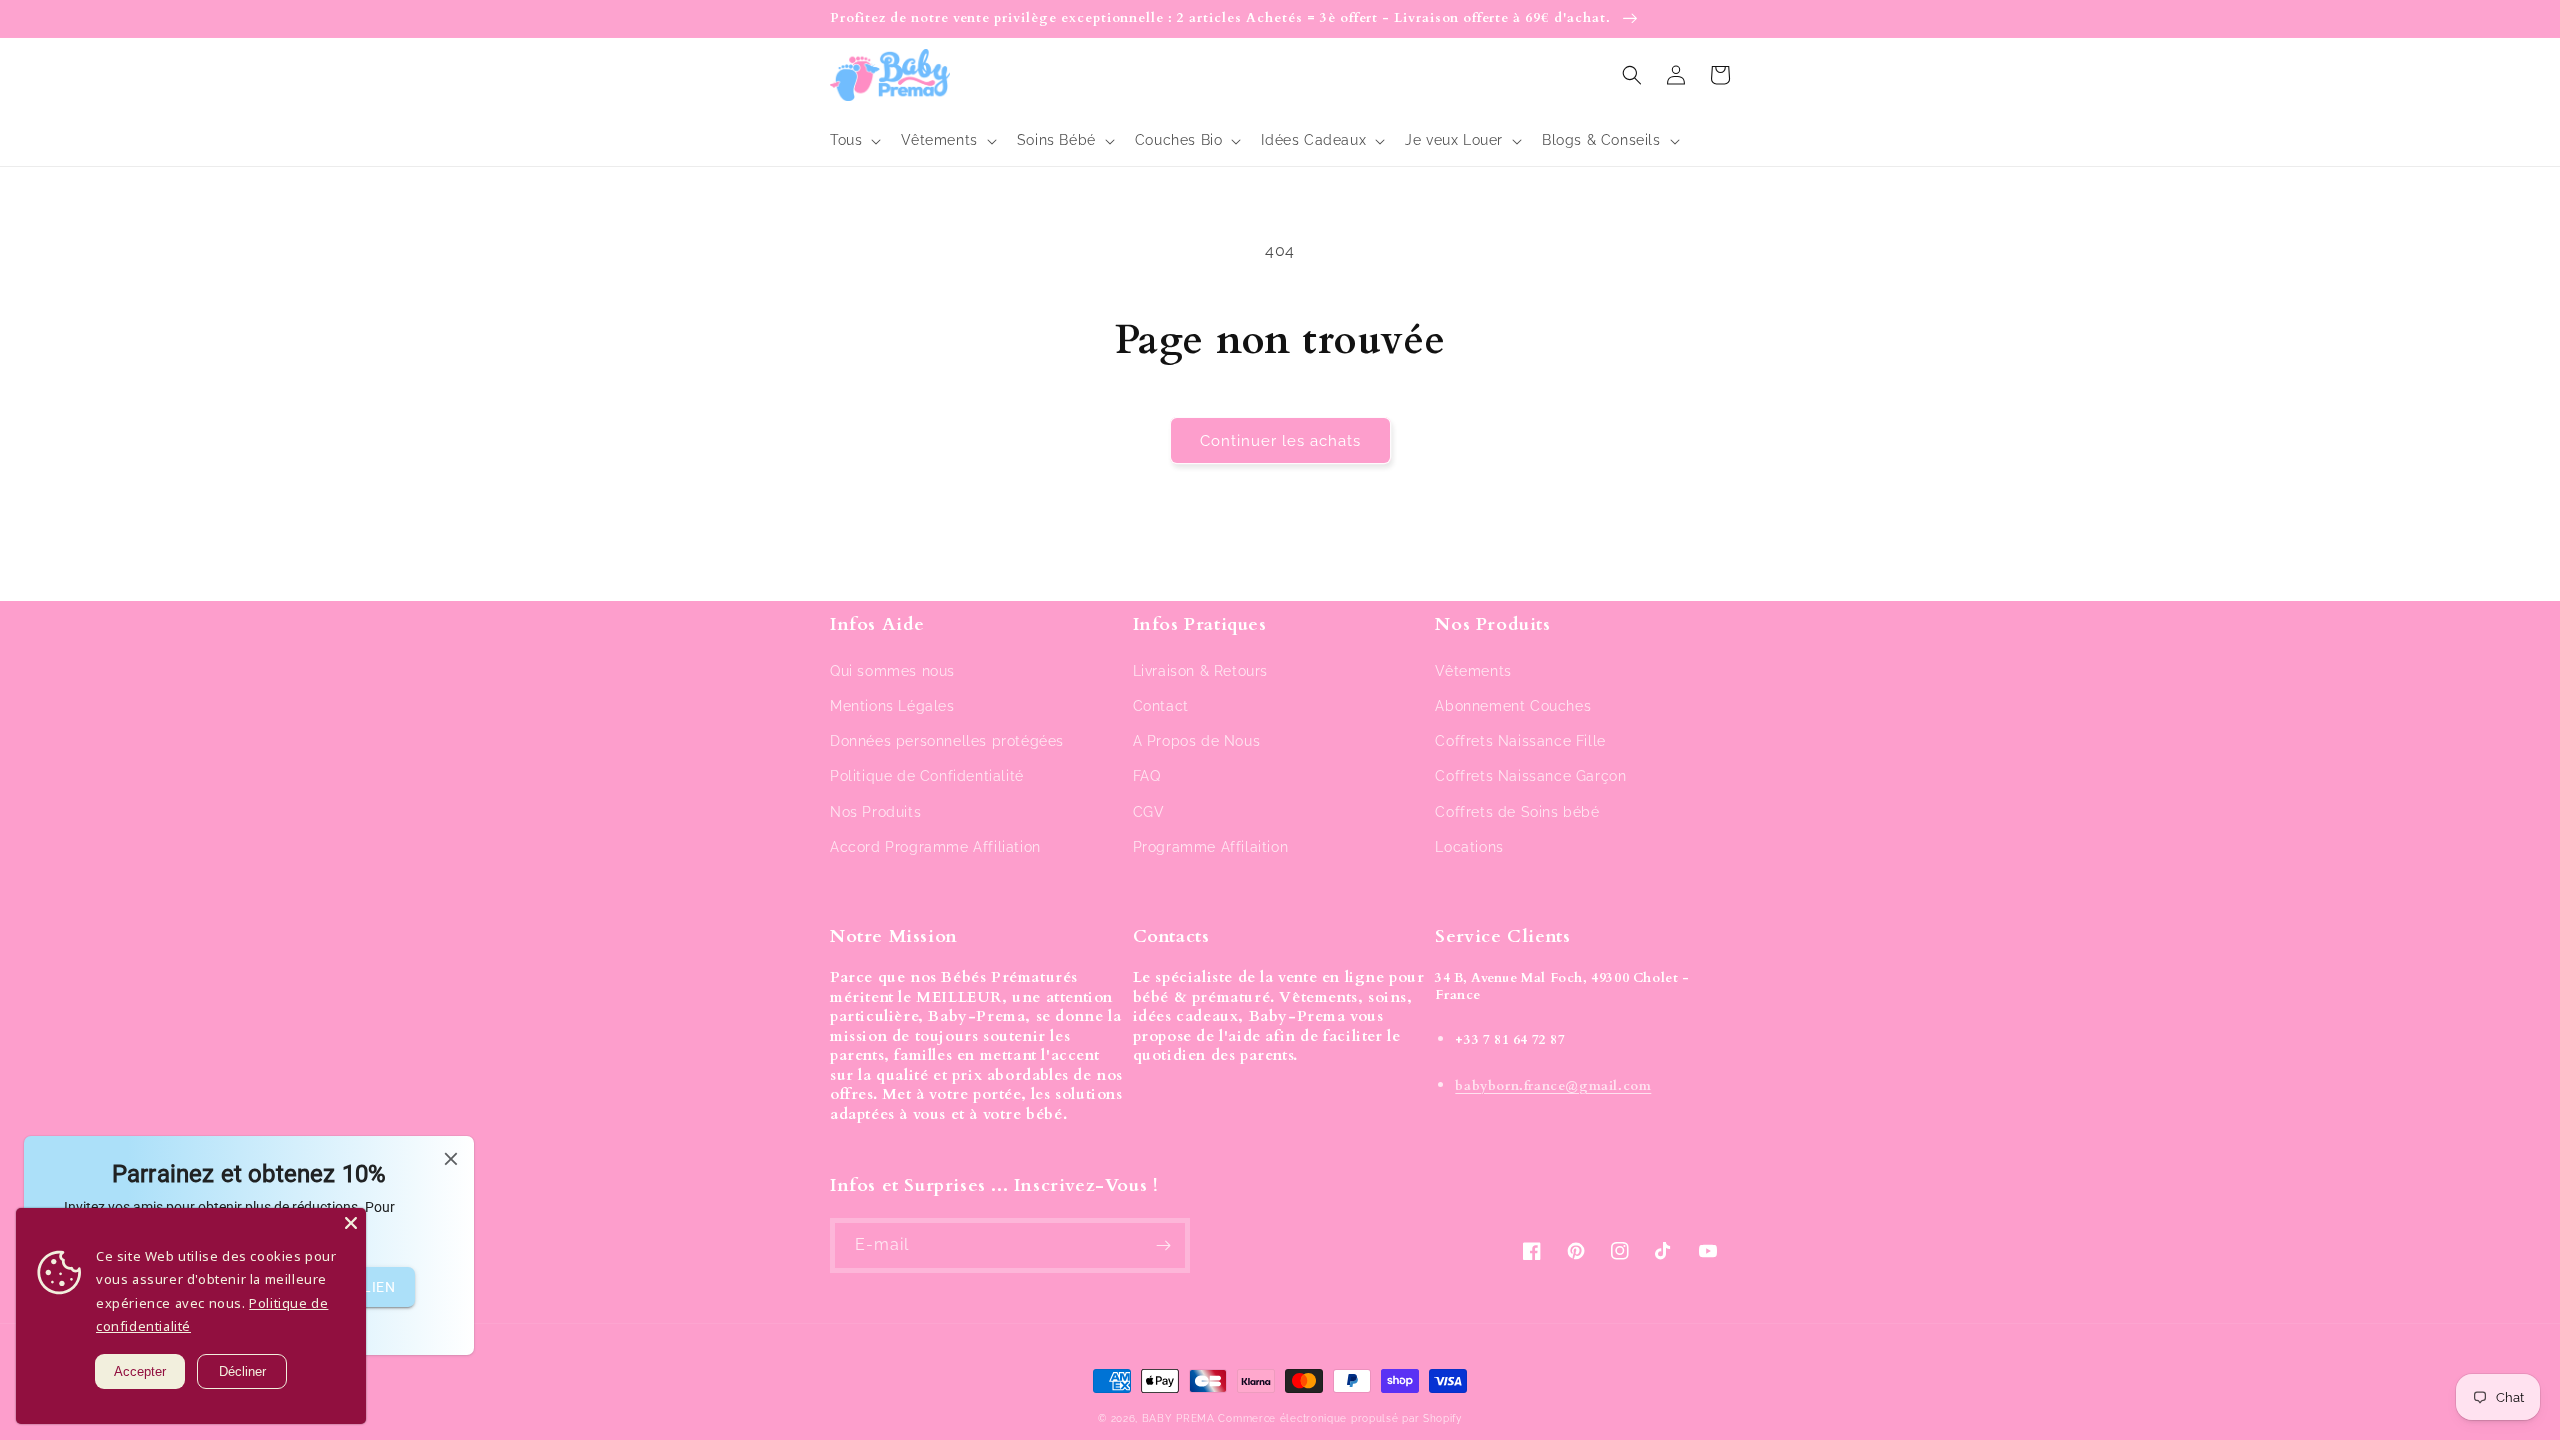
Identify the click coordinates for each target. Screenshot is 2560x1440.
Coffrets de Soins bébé (1517, 812)
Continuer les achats (1280, 441)
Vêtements (1473, 671)
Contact (1161, 706)
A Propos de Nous (1197, 741)
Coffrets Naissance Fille (1520, 741)
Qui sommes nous (892, 671)
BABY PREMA (1178, 1418)
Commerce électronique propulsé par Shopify (1339, 1418)
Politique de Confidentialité (927, 776)
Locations (1469, 847)
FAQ (1147, 776)
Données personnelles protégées (947, 741)
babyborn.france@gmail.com (1553, 1086)
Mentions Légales (892, 706)
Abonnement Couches (1513, 706)
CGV (1149, 812)
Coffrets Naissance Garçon (1530, 776)
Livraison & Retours (1200, 671)
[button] (853, 140)
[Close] (351, 1223)
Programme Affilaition (1211, 847)
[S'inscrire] (1163, 1245)
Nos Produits (875, 812)
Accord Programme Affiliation (935, 847)
